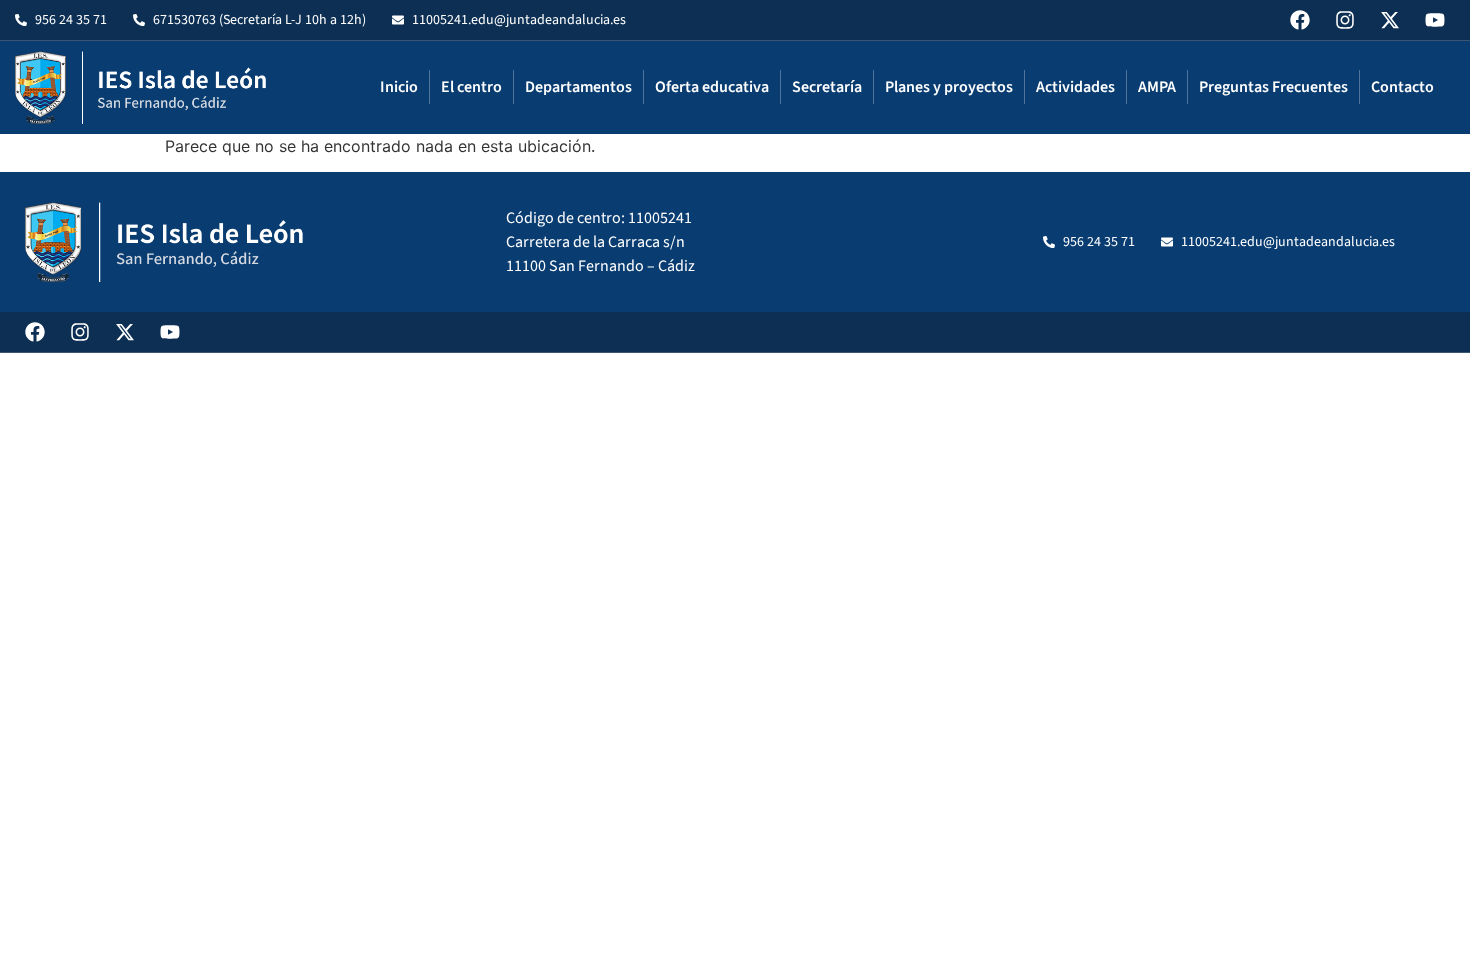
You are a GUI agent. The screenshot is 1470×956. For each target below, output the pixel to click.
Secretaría (827, 87)
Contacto (1402, 87)
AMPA (1157, 87)
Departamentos (578, 87)
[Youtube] (1435, 20)
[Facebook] (1300, 20)
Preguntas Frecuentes (1273, 87)
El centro (471, 87)
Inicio (399, 87)
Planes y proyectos (949, 87)
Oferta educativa (712, 87)
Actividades (1075, 87)
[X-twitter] (1390, 20)
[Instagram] (1345, 20)
